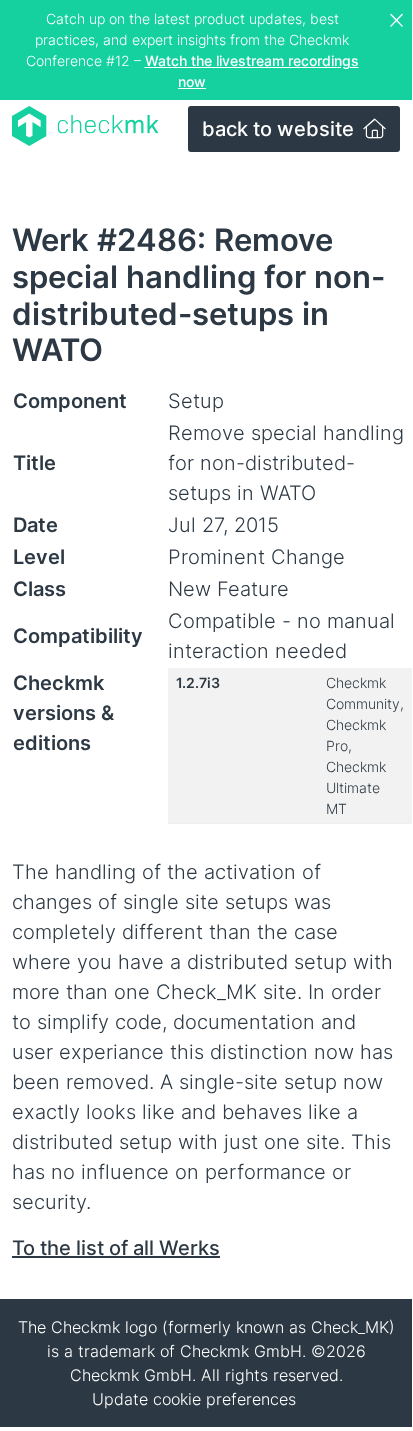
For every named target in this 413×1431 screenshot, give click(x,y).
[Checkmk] (85, 126)
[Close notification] (399, 21)
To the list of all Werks (116, 1248)
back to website (280, 129)
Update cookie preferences (194, 1399)
